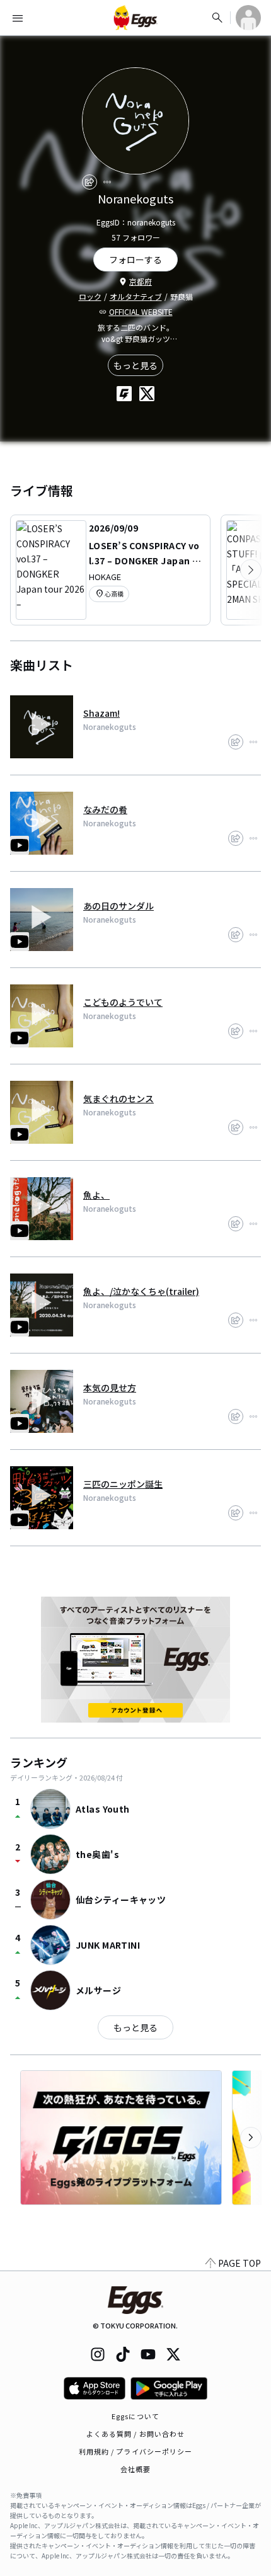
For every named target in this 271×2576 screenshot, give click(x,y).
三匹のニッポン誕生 (123, 1484)
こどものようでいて (123, 1002)
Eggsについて (135, 2416)
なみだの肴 (105, 809)
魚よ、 (96, 1195)
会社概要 (135, 2469)
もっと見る (135, 365)
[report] (107, 182)
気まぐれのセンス (118, 1098)
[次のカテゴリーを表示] (251, 570)
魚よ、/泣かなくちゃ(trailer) (141, 1291)
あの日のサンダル (118, 906)
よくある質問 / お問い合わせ (136, 2434)
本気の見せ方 (110, 1388)
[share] (89, 182)
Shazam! (101, 713)
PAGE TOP (239, 2263)
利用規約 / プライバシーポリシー (136, 2451)
